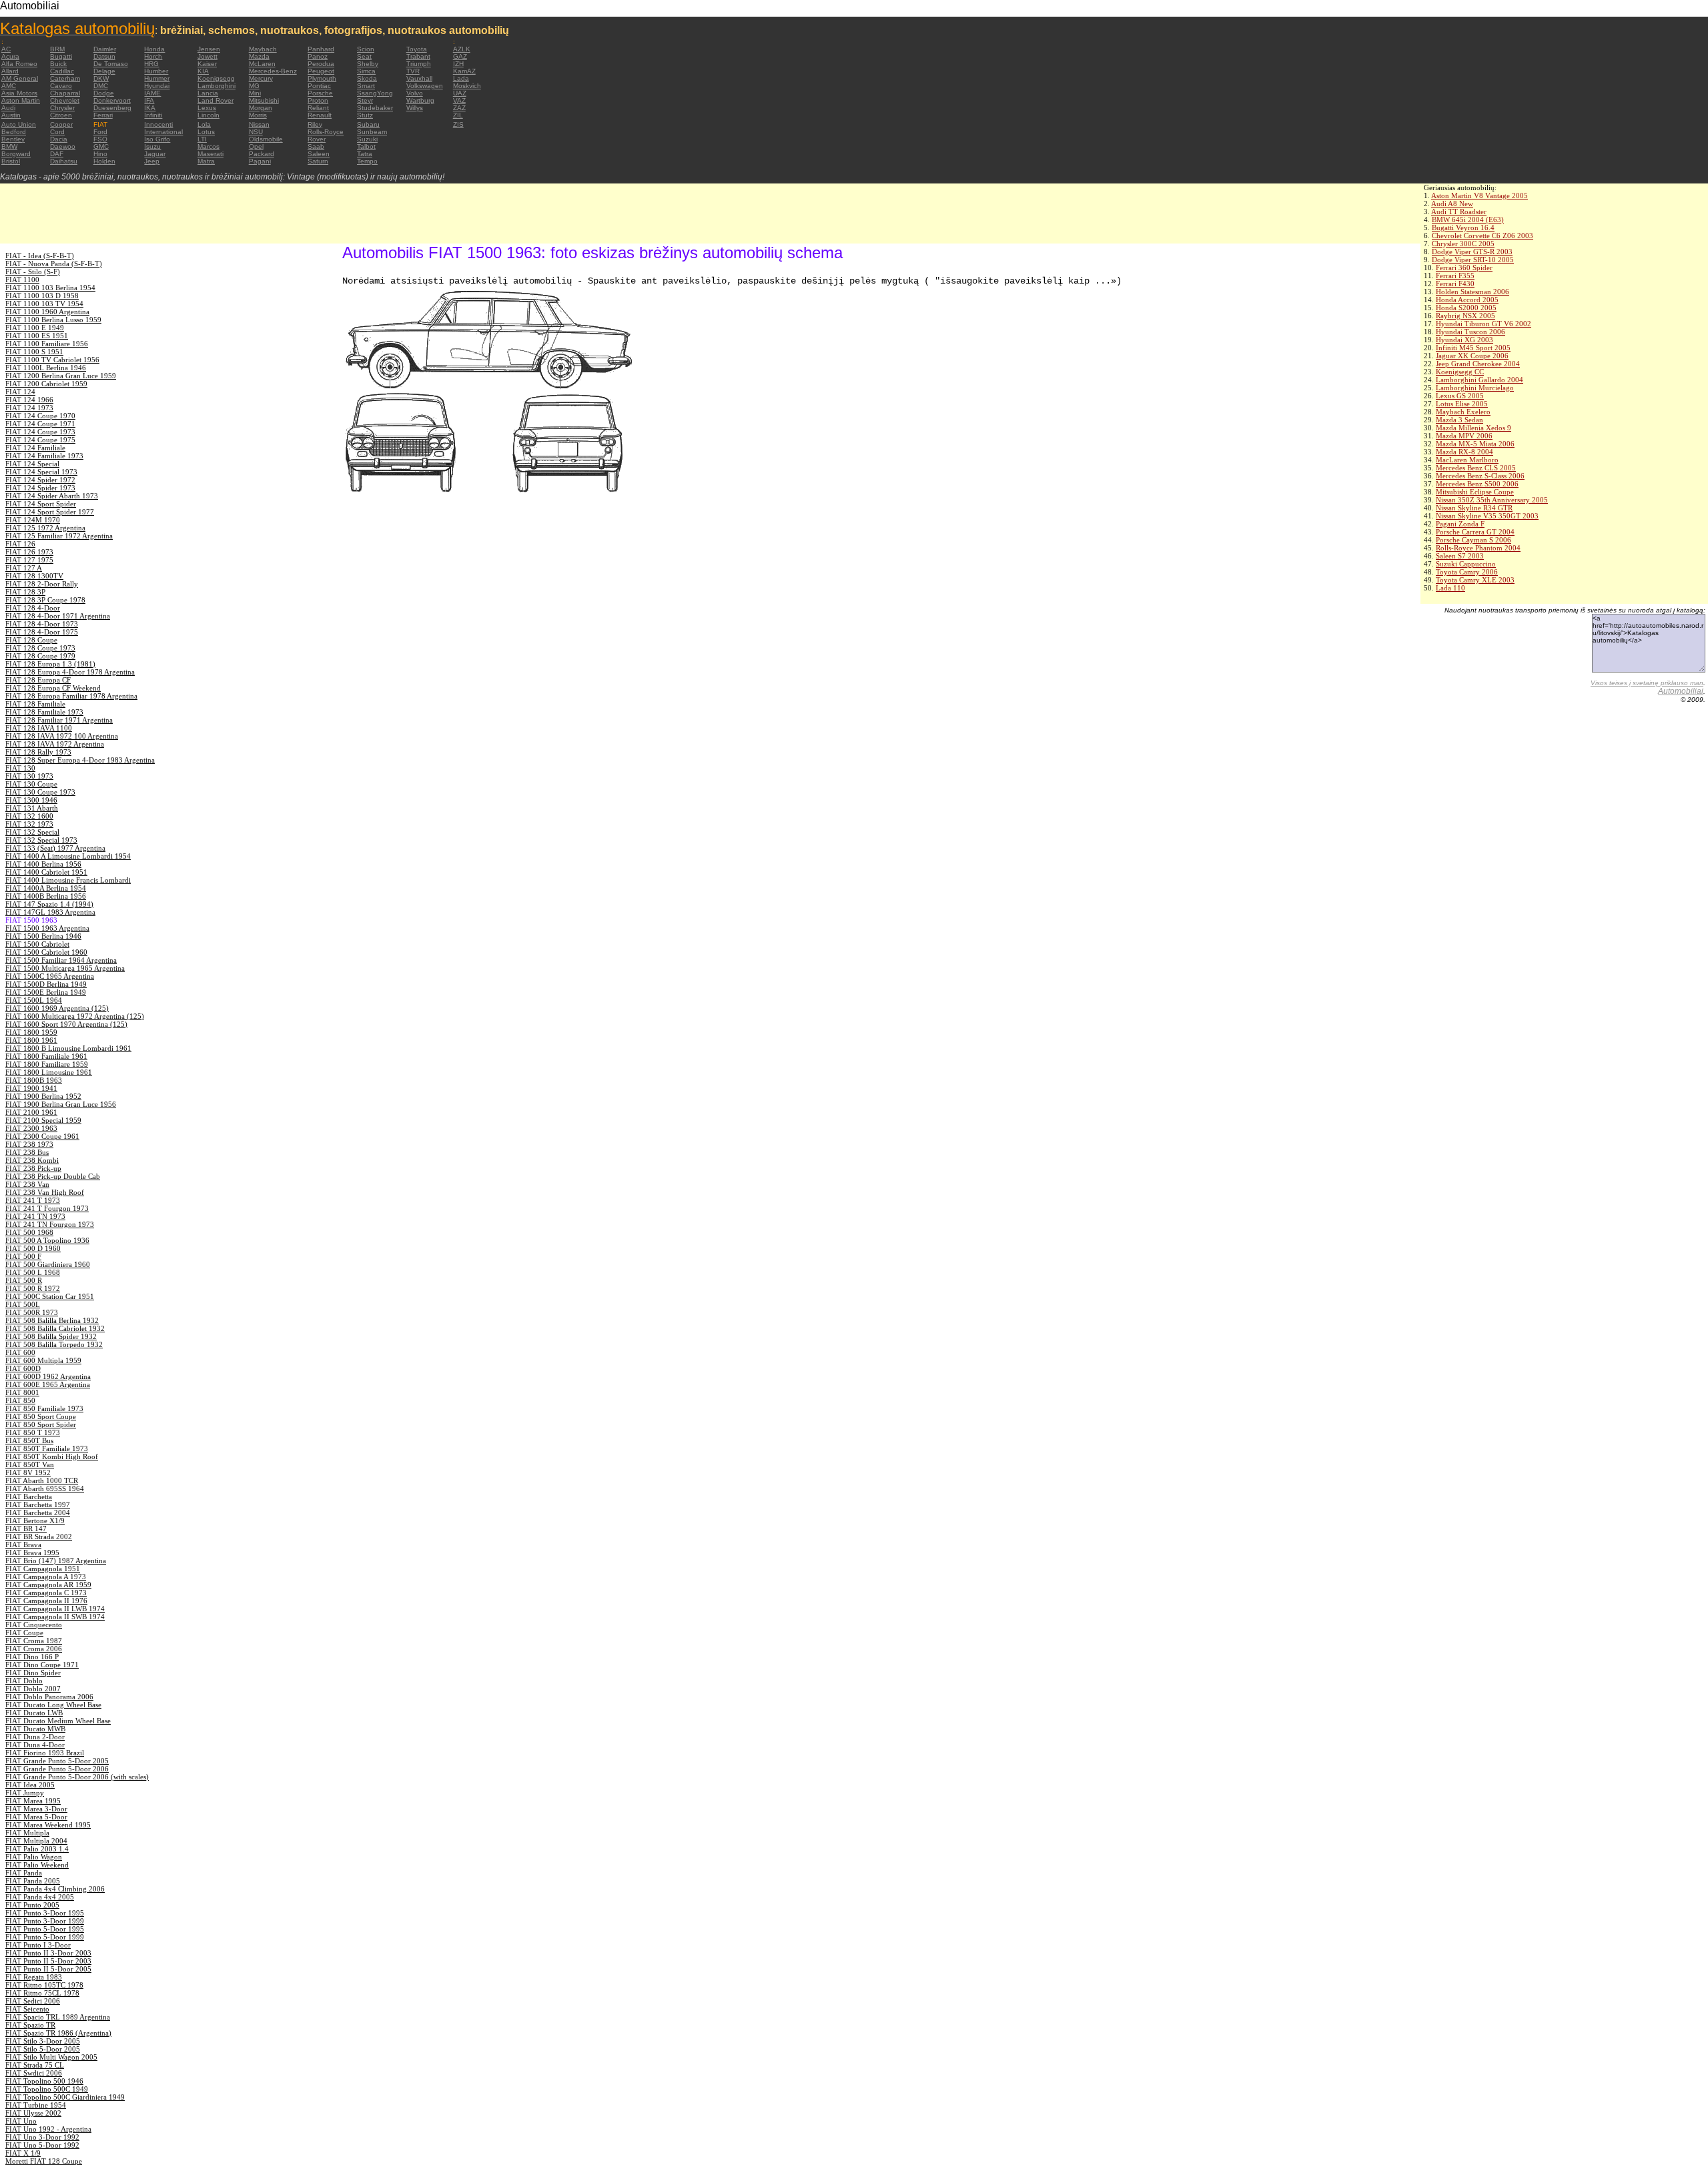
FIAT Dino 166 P (32, 1657)
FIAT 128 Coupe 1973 (40, 648)
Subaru (368, 124)
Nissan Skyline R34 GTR (1474, 508)
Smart (366, 86)
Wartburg (420, 100)
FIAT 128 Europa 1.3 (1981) (50, 664)
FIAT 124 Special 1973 (41, 472)
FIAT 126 (20, 544)
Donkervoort (112, 100)
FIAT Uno (21, 2121)
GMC (101, 146)
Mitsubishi (264, 100)
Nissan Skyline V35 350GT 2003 (1487, 516)
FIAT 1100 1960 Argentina (47, 312)
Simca (366, 71)
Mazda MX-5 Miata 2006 (1475, 444)
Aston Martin (21, 100)
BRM (57, 49)
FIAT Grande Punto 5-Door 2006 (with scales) (77, 1777)
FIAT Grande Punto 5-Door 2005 (57, 1761)
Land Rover (216, 100)
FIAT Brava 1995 (32, 1553)
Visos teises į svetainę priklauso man (1647, 683)
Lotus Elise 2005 (1462, 404)
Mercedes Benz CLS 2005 (1476, 468)
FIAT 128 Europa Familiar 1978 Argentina (71, 696)
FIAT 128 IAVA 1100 (39, 728)
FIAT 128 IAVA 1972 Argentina (55, 744)
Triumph (419, 64)
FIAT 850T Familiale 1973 (47, 1448)
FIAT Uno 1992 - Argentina (48, 2129)
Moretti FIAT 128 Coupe (44, 2161)
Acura (10, 56)
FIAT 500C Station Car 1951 (50, 1296)
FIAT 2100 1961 (31, 1112)
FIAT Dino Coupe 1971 (42, 1665)
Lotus (206, 132)
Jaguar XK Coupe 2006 (1472, 356)
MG (254, 86)
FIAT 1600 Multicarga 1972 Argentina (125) (75, 1016)
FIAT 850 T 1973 (33, 1432)
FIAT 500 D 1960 (33, 1248)
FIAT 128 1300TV (34, 576)
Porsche (320, 93)
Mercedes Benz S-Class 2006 (1480, 476)
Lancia (208, 93)
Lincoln (208, 115)
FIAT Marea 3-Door (36, 1809)
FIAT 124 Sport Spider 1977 (50, 512)
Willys (415, 108)
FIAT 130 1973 (29, 776)
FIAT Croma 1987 (34, 1641)
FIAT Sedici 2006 (33, 2001)
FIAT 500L (23, 1304)
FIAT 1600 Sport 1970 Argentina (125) (66, 1024)
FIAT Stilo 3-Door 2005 (43, 2041)
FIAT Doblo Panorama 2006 (49, 1697)
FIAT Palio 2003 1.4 (37, 1849)
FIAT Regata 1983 (34, 1977)
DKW (101, 78)
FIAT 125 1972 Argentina (45, 528)
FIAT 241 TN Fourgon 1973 (50, 1224)
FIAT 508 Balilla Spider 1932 (51, 1336)
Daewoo (63, 146)
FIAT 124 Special (32, 464)
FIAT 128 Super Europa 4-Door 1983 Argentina (80, 760)
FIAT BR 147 (26, 1529)
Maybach (263, 49)
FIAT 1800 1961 (31, 1040)
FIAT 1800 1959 (31, 1032)
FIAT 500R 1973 (32, 1312)
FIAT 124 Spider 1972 (40, 480)
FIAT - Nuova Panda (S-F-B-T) (54, 264)
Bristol (11, 161)
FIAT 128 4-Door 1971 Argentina (58, 616)
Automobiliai (1681, 691)
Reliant (318, 108)
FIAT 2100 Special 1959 (43, 1120)
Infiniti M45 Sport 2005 (1473, 348)
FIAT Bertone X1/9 (35, 1521)
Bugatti (61, 56)
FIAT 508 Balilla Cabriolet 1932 (55, 1328)
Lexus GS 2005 (1460, 396)
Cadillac (62, 71)
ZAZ (459, 108)
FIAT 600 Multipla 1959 (43, 1360)
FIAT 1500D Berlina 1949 (46, 984)
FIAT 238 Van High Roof (45, 1192)
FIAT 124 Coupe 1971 (40, 424)
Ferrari (103, 115)
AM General (20, 78)
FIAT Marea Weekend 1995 (48, 1825)
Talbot (366, 146)
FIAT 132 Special (32, 832)
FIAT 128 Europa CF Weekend (53, 688)
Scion (366, 49)
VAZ (459, 100)
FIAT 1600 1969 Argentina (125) (57, 1008)
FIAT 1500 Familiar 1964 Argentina (61, 960)
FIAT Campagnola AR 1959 (48, 1585)
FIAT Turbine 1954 (36, 2105)
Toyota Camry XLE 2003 (1475, 580)
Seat (364, 56)
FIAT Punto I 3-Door (38, 1945)
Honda (154, 49)
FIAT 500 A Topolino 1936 (47, 1240)
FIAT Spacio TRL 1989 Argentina (58, 2017)
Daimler (105, 49)
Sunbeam (372, 132)
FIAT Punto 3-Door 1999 (45, 1921)
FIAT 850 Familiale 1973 (44, 1408)
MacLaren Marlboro (1467, 460)
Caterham (65, 78)
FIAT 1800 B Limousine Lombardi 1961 (68, 1048)
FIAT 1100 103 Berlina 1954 (50, 288)
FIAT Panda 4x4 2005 (40, 1897)
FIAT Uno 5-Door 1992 (42, 2145)
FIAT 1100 (22, 280)
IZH (458, 64)
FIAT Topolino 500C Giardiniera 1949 (65, 2097)
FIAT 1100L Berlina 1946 (46, 368)
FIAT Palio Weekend (37, 1865)
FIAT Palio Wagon (34, 1857)
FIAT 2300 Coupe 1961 (42, 1136)
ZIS (458, 124)
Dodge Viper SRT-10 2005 (1473, 260)
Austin (11, 115)
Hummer (157, 78)
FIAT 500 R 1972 (33, 1288)
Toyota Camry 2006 (1467, 572)
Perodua (321, 64)
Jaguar (155, 154)
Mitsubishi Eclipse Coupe (1475, 492)
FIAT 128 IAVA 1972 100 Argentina (62, 736)
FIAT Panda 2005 (33, 1881)
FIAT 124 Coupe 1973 (40, 432)
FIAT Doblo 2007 (33, 1689)
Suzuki (367, 139)
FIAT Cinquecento (34, 1625)
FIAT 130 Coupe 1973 (40, 792)
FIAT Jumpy (25, 1793)
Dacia (59, 139)
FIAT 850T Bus (29, 1440)
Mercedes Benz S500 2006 (1477, 484)
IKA (150, 108)
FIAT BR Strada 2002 (39, 1537)
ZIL (458, 115)
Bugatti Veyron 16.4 (1463, 228)
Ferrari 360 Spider (1464, 268)
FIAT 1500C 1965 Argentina (50, 976)
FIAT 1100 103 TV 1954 (44, 304)
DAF (57, 154)
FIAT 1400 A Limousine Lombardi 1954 (68, 856)
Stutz (365, 115)
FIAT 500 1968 (29, 1232)
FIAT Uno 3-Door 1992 (42, 2137)
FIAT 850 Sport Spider (41, 1424)
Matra (206, 161)
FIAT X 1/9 (23, 2153)
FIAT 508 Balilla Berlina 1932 (52, 1320)
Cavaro (61, 86)
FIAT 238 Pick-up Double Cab (53, 1176)
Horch (153, 56)
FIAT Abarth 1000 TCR (42, 1480)
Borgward (16, 154)
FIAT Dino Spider (33, 1673)
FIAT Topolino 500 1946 (44, 2081)
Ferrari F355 (1455, 276)
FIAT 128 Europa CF (38, 680)
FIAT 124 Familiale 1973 (44, 456)
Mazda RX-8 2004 (1464, 452)
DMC (101, 86)
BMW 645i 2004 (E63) (1468, 220)
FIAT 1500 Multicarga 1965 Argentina (65, 968)
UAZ (460, 93)
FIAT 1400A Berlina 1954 (46, 888)
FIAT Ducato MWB (35, 1729)
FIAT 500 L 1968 (33, 1272)
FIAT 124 (20, 392)
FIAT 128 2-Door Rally (42, 584)
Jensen (209, 49)
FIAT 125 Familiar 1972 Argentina (59, 536)
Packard (262, 154)
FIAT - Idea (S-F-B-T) (40, 256)
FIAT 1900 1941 (31, 1088)
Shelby (368, 64)
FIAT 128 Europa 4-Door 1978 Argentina (70, 672)
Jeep (152, 161)
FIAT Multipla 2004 (36, 1841)
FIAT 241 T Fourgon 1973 (47, 1208)
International (163, 132)
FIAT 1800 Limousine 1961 (49, 1072)
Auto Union (19, 124)
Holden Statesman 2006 (1472, 292)
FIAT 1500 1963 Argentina (47, 928)
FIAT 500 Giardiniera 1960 (48, 1264)
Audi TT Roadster (1459, 211)
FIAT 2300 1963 (31, 1128)
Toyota (417, 49)
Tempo (367, 161)
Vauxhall (419, 78)
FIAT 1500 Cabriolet (37, 944)
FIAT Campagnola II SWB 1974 (55, 1617)
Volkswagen (425, 86)
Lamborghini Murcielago (1475, 388)
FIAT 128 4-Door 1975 (42, 632)
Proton (318, 100)
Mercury (261, 78)
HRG (151, 64)
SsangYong (375, 93)
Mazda (259, 56)
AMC (9, 86)
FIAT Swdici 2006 (34, 2073)
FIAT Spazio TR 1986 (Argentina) (58, 2033)
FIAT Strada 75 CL (35, 2065)
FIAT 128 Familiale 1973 (44, 712)
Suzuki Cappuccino (1466, 564)
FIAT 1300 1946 (31, 800)
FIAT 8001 (22, 1392)
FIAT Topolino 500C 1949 (47, 2089)
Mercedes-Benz (273, 71)
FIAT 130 (20, 768)
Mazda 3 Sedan (1459, 420)
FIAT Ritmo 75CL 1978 (42, 1993)
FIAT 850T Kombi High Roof (52, 1456)
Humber (156, 71)
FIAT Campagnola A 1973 (46, 1577)
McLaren (262, 64)
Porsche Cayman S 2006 (1473, 540)
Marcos (208, 146)
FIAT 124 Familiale (35, 448)
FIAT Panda (24, 1873)
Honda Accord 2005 (1467, 300)
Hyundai (157, 86)
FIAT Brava (23, 1545)
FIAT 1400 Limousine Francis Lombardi (68, 880)
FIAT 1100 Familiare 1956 (47, 344)
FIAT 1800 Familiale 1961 (46, 1056)
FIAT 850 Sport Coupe (41, 1416)
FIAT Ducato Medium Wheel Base (58, 1721)
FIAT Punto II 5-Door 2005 (48, 1969)
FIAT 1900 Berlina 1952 (43, 1096)
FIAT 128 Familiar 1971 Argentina (59, 720)
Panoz (318, 56)
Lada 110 (1450, 588)
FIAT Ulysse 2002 (33, 2113)
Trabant (418, 56)
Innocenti (158, 124)
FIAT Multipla (27, 1833)
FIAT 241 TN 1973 (35, 1216)
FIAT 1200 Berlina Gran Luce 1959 (61, 376)
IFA (149, 100)
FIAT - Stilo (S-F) (33, 272)
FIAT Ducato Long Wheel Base (53, 1705)
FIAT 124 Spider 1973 (40, 488)
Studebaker (375, 108)
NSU (256, 132)
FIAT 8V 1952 (28, 1472)
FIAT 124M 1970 (33, 520)
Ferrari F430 (1455, 284)
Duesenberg (112, 108)
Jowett (207, 56)
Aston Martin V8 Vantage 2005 (1479, 195)
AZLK (462, 49)
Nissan (259, 124)
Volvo (415, 93)
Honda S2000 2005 (1466, 308)
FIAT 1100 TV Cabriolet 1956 (52, 360)
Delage (104, 71)
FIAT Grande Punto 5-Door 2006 (57, 1769)
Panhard (321, 49)
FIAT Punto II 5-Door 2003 (48, 1961)
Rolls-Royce (326, 132)
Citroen (61, 115)
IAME (152, 93)
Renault (320, 115)
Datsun (104, 56)
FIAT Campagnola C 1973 (46, 1593)
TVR (413, 71)
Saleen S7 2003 (1460, 556)
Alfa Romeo (19, 64)
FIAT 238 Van (27, 1184)
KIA (203, 71)
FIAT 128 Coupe (31, 640)
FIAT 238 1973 (29, 1144)
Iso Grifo (157, 139)
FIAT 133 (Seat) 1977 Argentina (55, 848)
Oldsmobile (266, 139)
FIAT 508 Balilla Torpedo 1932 (54, 1344)
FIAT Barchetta (29, 1496)
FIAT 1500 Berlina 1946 (43, 936)
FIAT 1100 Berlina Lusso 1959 (53, 320)
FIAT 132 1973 (29, 824)
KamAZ (464, 71)
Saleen (319, 154)
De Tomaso (111, 64)
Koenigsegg (216, 78)
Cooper (61, 124)
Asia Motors (19, 93)
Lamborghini (217, 86)
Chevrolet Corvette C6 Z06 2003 (1482, 236)
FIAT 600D (23, 1368)
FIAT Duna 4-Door (35, 1745)
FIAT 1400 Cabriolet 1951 (46, 872)
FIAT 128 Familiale (35, 704)
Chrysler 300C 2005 (1463, 244)
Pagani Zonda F (1460, 524)
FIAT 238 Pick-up (33, 1168)
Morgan (261, 108)
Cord (57, 132)
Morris (258, 115)
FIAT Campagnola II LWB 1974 (55, 1609)
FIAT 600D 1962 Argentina (48, 1376)
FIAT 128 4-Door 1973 (42, 624)
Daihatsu (64, 161)
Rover (317, 139)
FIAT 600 (20, 1352)
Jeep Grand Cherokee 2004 (1478, 364)
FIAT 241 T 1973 (33, 1200)
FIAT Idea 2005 (30, 1785)
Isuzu (152, 146)
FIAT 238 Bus (27, 1152)
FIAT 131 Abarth (32, 808)
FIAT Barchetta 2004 (38, 1512)
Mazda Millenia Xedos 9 (1473, 428)
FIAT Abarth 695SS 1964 (45, 1488)
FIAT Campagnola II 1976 (46, 1601)
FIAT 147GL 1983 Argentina (50, 912)
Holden (104, 161)
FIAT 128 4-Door (33, 608)
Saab (316, 146)
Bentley (13, 139)
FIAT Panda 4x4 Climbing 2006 (55, 1889)
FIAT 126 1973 (29, 552)
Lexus (207, 108)
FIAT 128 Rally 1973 (38, 752)
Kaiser (207, 64)
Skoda (367, 78)
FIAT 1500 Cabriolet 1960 (46, 952)
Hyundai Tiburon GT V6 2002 (1483, 324)
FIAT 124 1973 (29, 408)
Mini (255, 93)
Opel (256, 146)
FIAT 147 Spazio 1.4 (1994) (49, 904)
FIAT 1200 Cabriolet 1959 (46, 384)
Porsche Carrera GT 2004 (1475, 532)
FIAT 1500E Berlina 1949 (46, 992)
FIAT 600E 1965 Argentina (48, 1384)
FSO (100, 139)
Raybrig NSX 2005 (1465, 316)
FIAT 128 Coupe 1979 (40, 656)
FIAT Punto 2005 (32, 1905)
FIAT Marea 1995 (33, 1801)
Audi (8, 108)
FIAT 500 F (23, 1256)
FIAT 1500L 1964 (34, 1000)
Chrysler (62, 108)
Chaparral (65, 93)
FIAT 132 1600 (29, 816)
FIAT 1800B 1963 (34, 1080)
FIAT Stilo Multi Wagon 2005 (51, 2057)
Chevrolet (65, 100)
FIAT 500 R (24, 1280)
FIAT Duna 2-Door (35, 1737)
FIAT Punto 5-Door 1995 (45, 1929)
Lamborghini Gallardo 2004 (1479, 380)
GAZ (460, 56)
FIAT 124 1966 (29, 400)
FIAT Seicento (27, 2009)
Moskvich (467, 86)
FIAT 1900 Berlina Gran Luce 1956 (61, 1104)
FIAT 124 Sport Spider (41, 504)
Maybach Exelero (1463, 412)
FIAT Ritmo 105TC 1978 (44, 1985)
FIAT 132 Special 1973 (41, 840)
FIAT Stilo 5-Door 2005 (43, 2049)
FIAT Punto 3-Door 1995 (45, 1913)
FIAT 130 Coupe (31, 784)
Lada (461, 78)
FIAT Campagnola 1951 (43, 1569)
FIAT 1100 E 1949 (35, 328)
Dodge (104, 93)
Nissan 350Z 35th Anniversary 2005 (1492, 500)
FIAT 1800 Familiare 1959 (47, 1064)
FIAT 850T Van (30, 1464)
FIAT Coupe (24, 1633)
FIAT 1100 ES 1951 (37, 336)
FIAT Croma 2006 (34, 1649)
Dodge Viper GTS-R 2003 (1472, 252)
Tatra (365, 154)
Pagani (260, 161)
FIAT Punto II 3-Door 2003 (48, 1953)
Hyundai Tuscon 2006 (1470, 332)
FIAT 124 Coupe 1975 (40, 440)
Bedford (14, 132)
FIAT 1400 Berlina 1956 (43, 864)
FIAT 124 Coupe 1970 (40, 416)
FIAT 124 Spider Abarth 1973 (52, 496)
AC (6, 49)
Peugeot (321, 71)
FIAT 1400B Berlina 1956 (46, 896)
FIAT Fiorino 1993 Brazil (45, 1753)
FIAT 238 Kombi (32, 1160)
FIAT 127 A (24, 568)
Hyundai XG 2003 (1464, 340)
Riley (315, 124)
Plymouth (322, 78)
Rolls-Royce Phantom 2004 (1478, 548)
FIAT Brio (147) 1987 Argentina (56, 1561)
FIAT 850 (20, 1400)
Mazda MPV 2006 (1464, 436)
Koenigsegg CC (1460, 372)
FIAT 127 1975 (29, 560)
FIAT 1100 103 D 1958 (42, 296)
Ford (100, 132)
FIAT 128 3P (25, 592)
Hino (100, 154)
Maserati (210, 154)
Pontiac (319, 86)
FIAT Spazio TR (30, 2025)
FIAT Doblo (24, 1681)
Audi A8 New (1452, 203)
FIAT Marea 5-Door (36, 1817)
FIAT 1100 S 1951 (34, 352)
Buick (58, 64)
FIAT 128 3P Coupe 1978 (45, 600)
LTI (202, 139)
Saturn (318, 161)
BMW (9, 146)
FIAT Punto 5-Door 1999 (45, 1937)
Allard (10, 71)
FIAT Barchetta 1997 (38, 1504)
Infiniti (153, 115)
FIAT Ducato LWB (34, 1713)
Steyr (365, 100)
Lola (204, 124)
